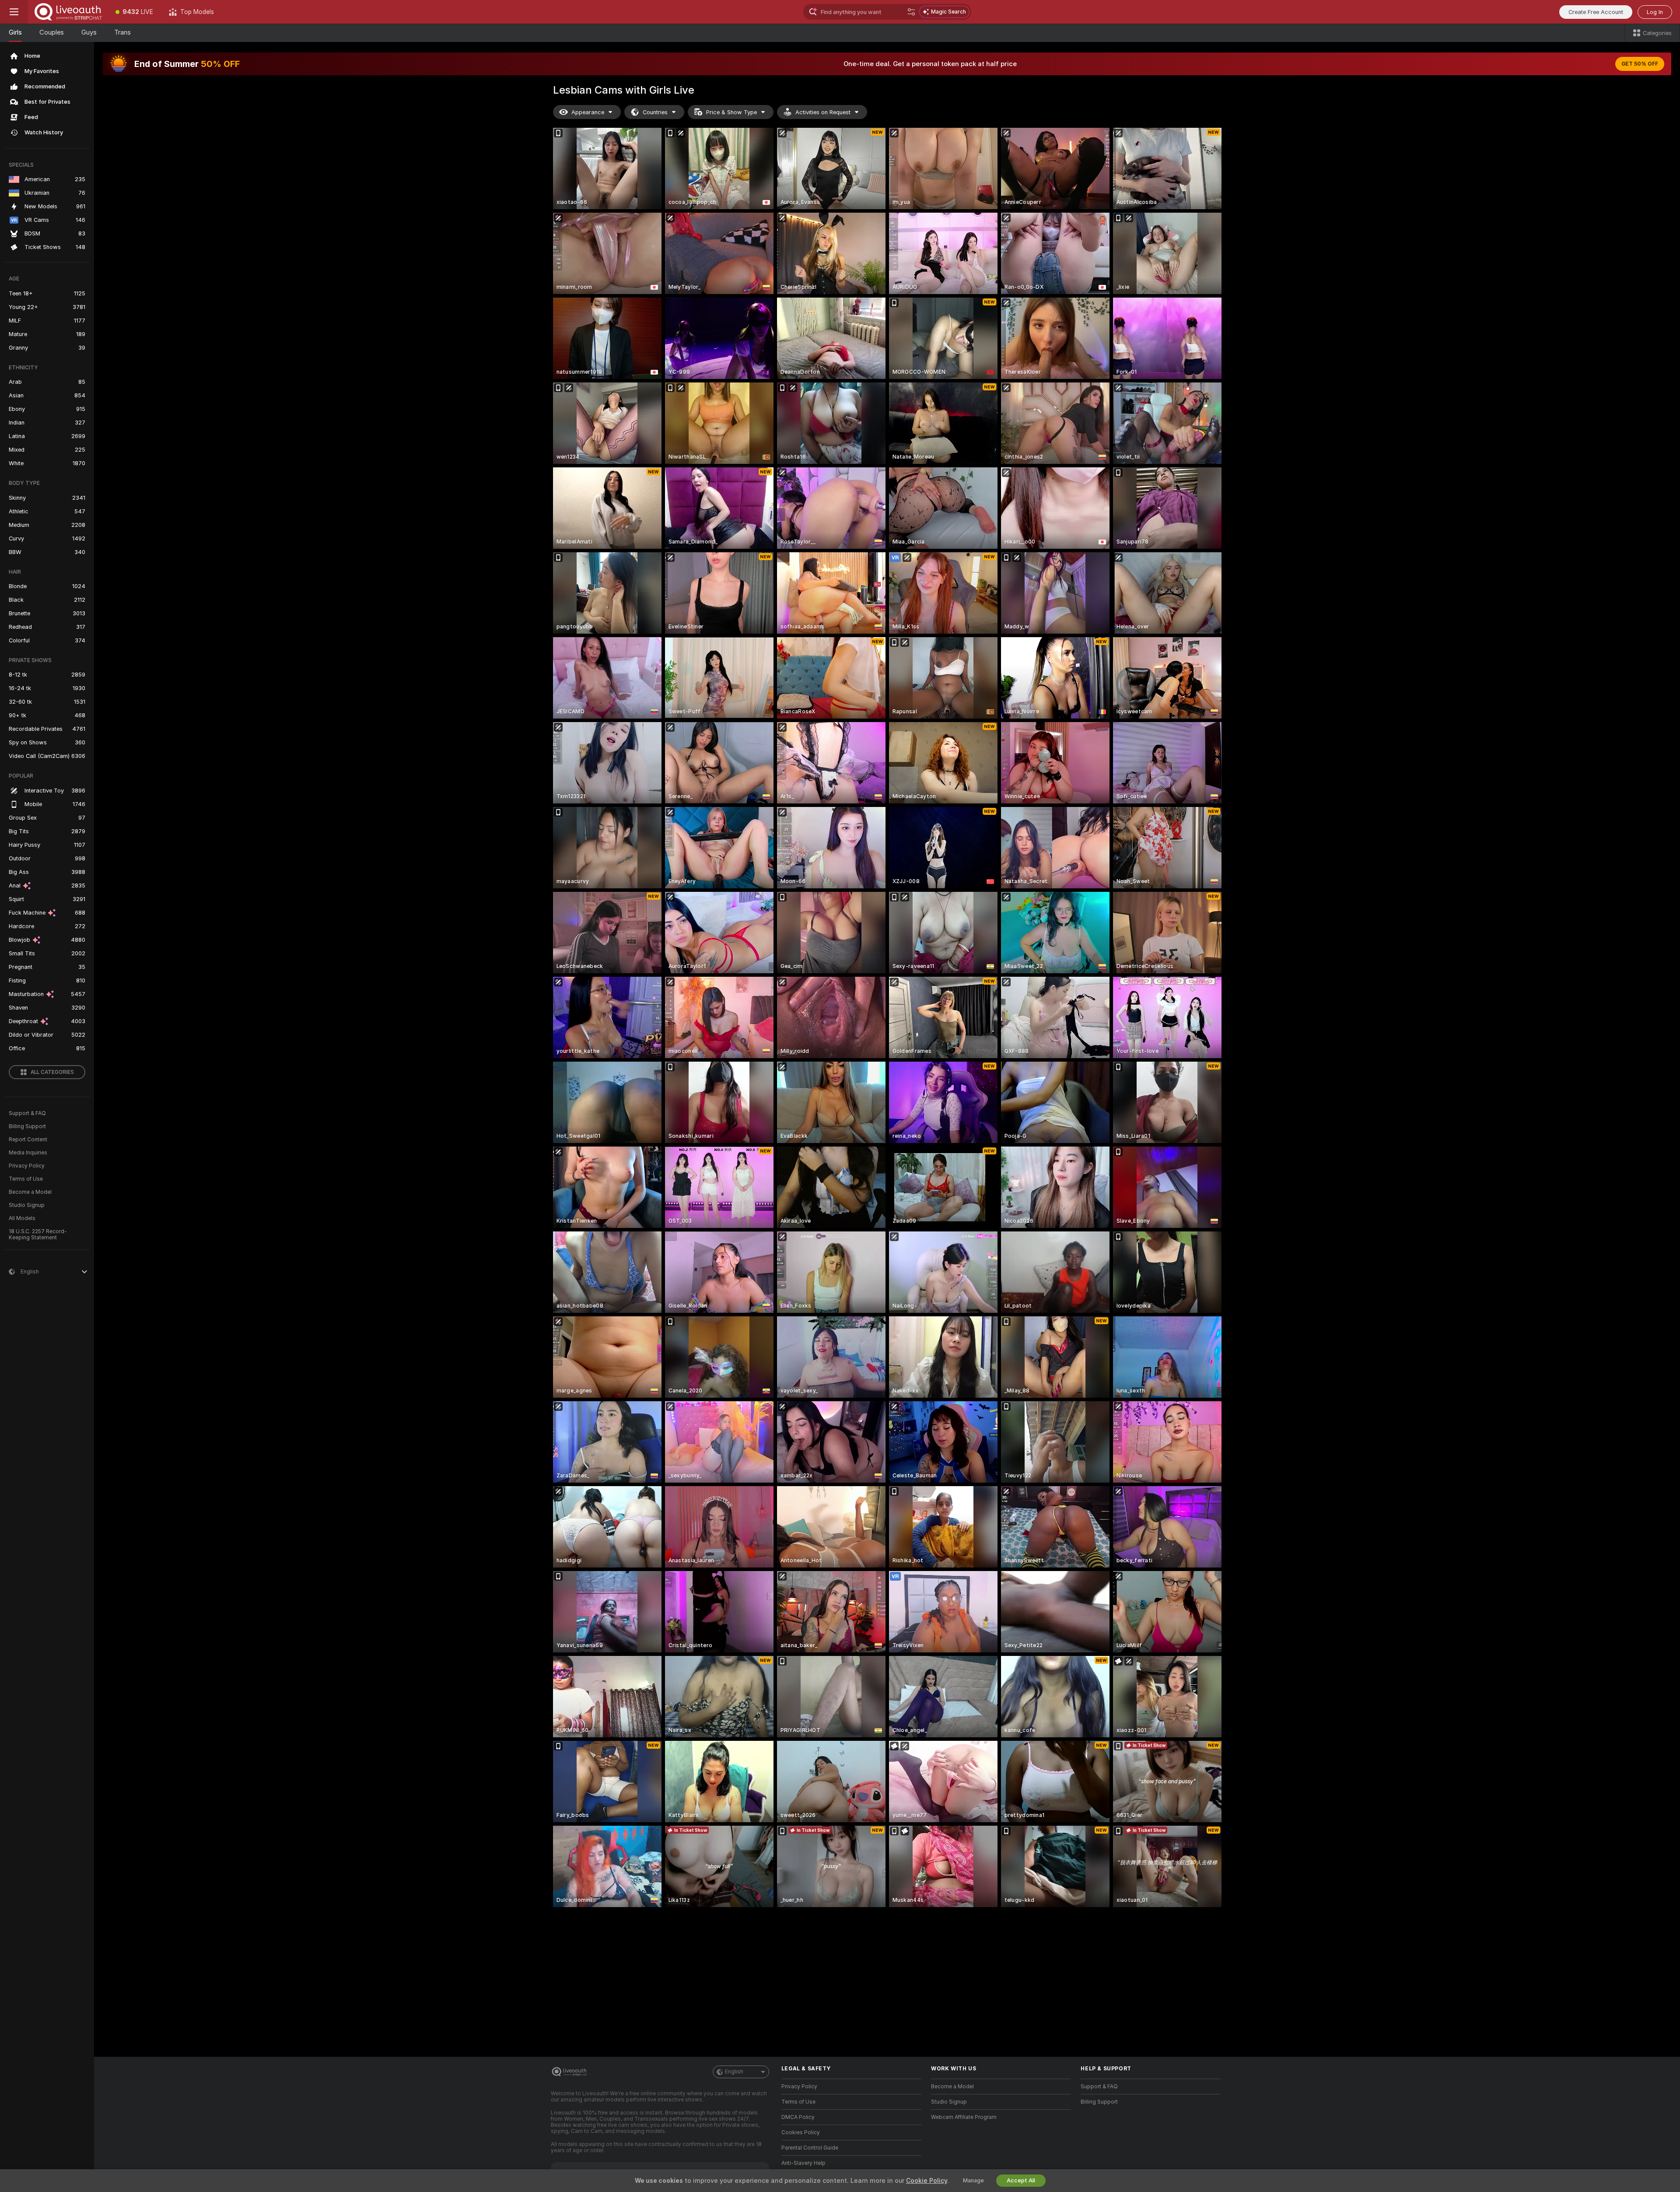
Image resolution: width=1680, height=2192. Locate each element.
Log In (1655, 12)
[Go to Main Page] (68, 12)
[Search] (911, 12)
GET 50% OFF (1640, 64)
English (734, 2072)
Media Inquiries (28, 1153)
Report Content (28, 1140)
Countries (655, 112)
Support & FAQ (27, 1113)
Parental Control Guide (810, 2148)
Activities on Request (823, 112)
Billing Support (27, 1126)
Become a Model (30, 1192)
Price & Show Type (731, 112)
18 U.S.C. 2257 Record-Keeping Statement (38, 1235)
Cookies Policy (801, 2132)
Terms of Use (26, 1179)
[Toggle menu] (14, 12)
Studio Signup (27, 1205)
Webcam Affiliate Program (964, 2117)
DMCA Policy (798, 2117)
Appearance (588, 112)
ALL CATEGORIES (52, 1072)
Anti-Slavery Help (803, 2163)
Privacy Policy (27, 1166)
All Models (22, 1218)
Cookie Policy (927, 2181)
